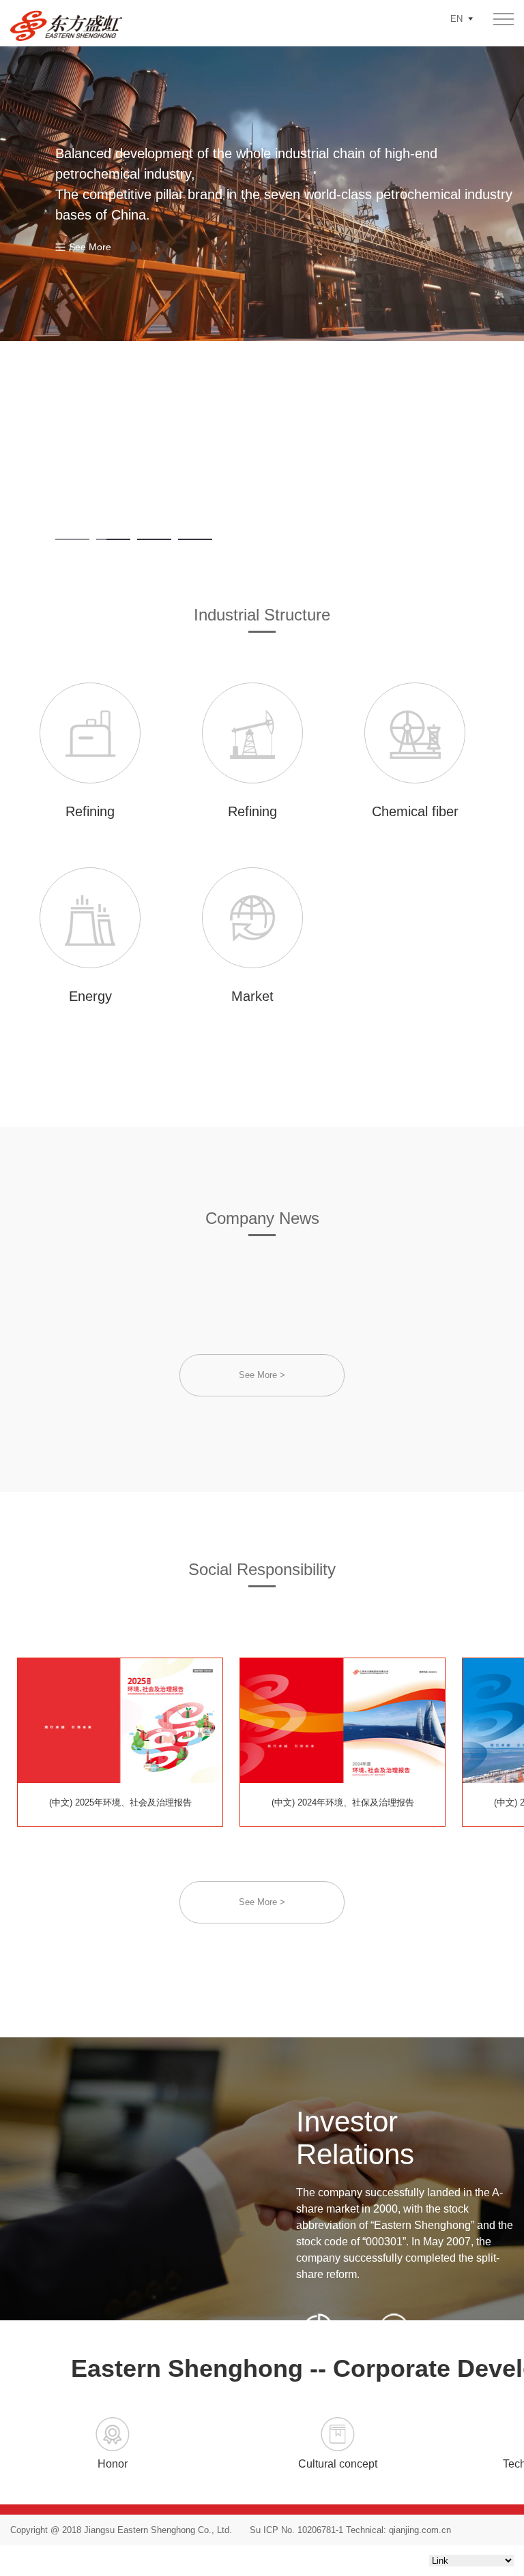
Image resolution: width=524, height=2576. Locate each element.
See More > (262, 1375)
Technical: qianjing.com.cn (397, 2530)
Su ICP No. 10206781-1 (296, 2530)
